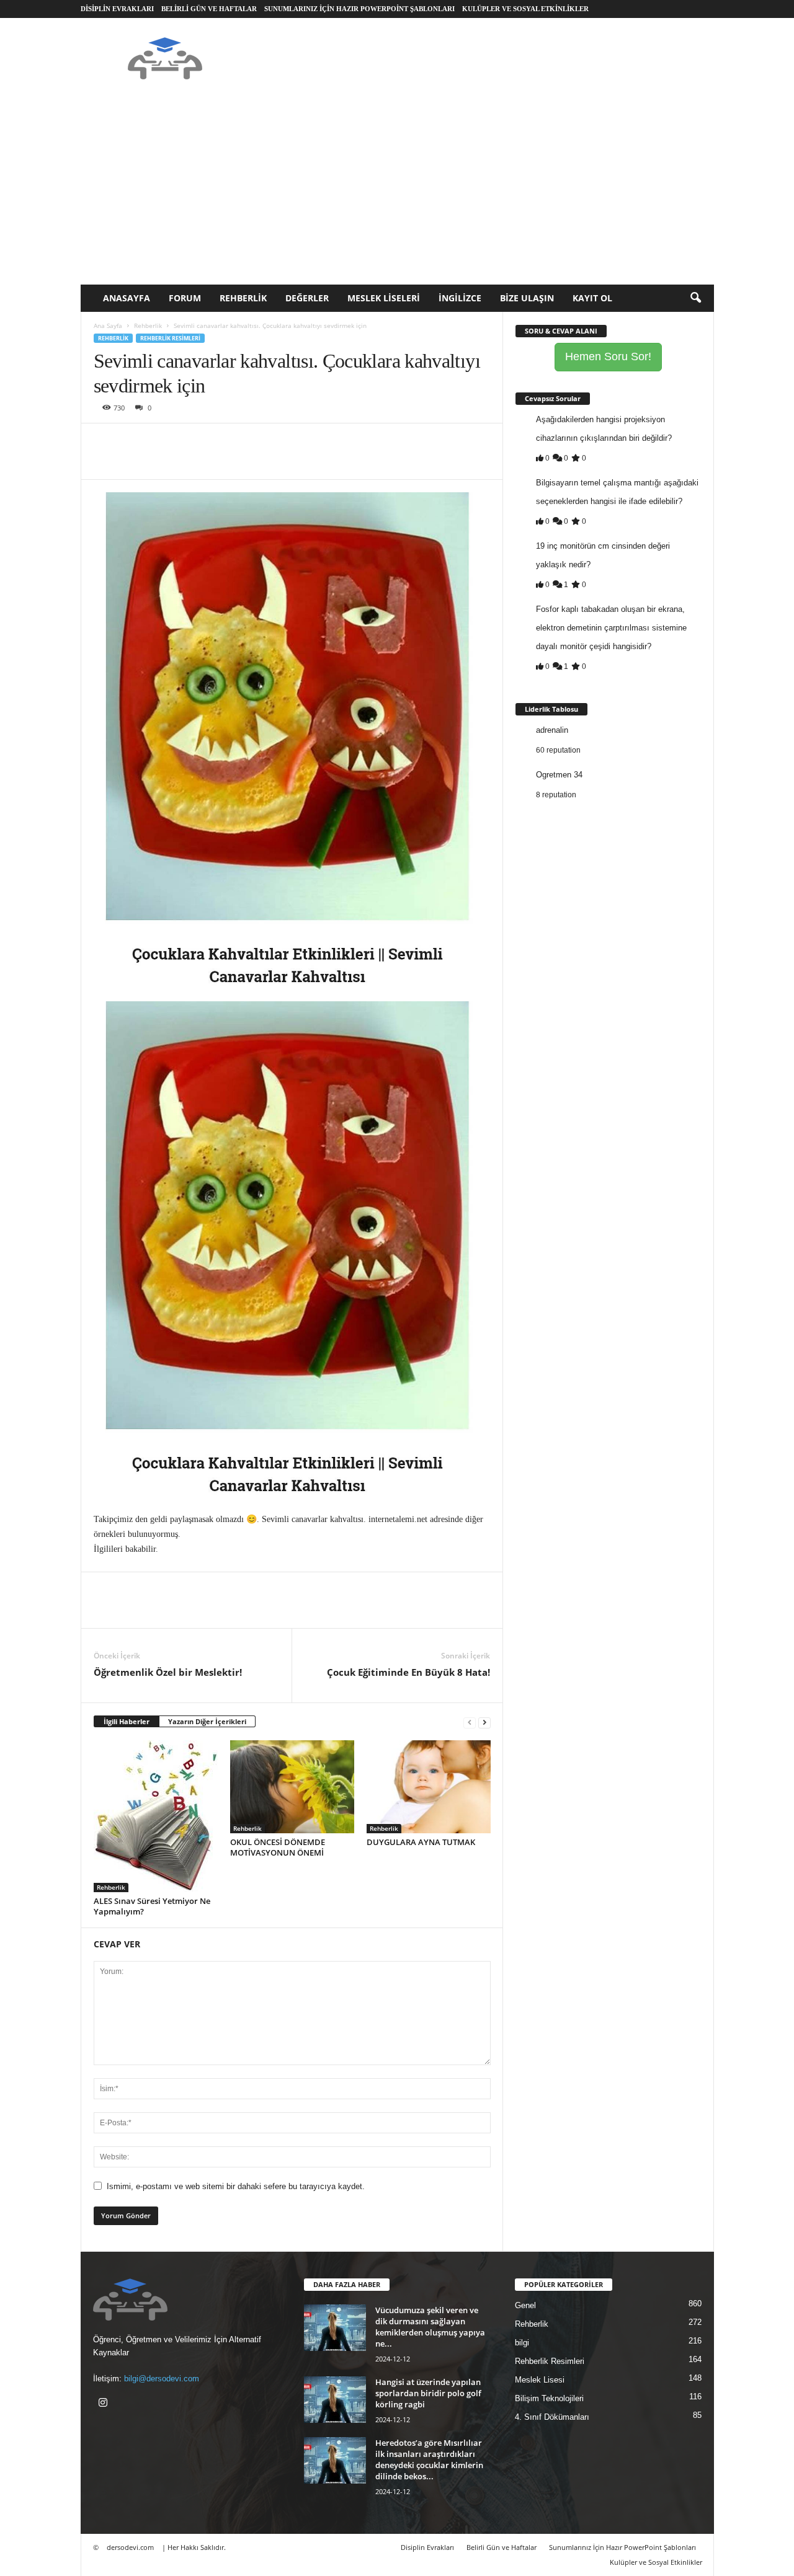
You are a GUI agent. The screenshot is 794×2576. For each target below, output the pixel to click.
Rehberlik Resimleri (170, 338)
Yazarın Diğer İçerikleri (207, 1721)
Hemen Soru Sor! (608, 356)
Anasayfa (127, 298)
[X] (135, 442)
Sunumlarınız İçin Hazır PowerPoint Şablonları (359, 9)
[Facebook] (106, 442)
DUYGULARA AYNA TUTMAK (421, 1842)
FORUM (185, 298)
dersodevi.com (130, 2547)
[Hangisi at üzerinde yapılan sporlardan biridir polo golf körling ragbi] (335, 2400)
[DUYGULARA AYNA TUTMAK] (429, 1787)
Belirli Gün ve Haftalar (209, 9)
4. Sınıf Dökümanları (552, 2417)
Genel (525, 2305)
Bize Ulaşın (527, 298)
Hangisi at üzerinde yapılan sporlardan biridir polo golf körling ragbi (428, 2393)
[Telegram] (249, 442)
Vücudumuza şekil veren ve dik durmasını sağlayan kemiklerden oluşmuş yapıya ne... (430, 2327)
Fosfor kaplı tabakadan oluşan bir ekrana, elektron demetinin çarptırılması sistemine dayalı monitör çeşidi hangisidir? (611, 628)
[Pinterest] (163, 442)
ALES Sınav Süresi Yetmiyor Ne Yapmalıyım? (152, 1906)
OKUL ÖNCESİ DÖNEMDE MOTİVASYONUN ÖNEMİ (278, 1847)
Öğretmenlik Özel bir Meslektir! (168, 1672)
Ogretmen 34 (559, 775)
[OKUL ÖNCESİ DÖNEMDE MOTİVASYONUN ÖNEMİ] (292, 1787)
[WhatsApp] (192, 442)
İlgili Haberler (127, 1721)
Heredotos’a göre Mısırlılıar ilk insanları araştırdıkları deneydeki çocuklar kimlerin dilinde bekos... (429, 2459)
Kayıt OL (592, 298)
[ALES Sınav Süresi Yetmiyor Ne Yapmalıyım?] (156, 1816)
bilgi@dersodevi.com (162, 2379)
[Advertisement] (397, 192)
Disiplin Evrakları (117, 9)
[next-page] (484, 1722)
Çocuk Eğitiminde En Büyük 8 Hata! (408, 1672)
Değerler (307, 298)
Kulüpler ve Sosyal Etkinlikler (525, 9)
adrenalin (552, 730)
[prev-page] (470, 1722)
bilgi (522, 2343)
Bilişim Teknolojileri (549, 2398)
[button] (695, 298)
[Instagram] (105, 2404)
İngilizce (460, 298)
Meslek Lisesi (540, 2380)
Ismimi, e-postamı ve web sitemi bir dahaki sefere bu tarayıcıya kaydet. (236, 2186)
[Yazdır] (220, 442)
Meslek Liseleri (384, 298)
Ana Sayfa (108, 325)
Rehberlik (243, 298)
